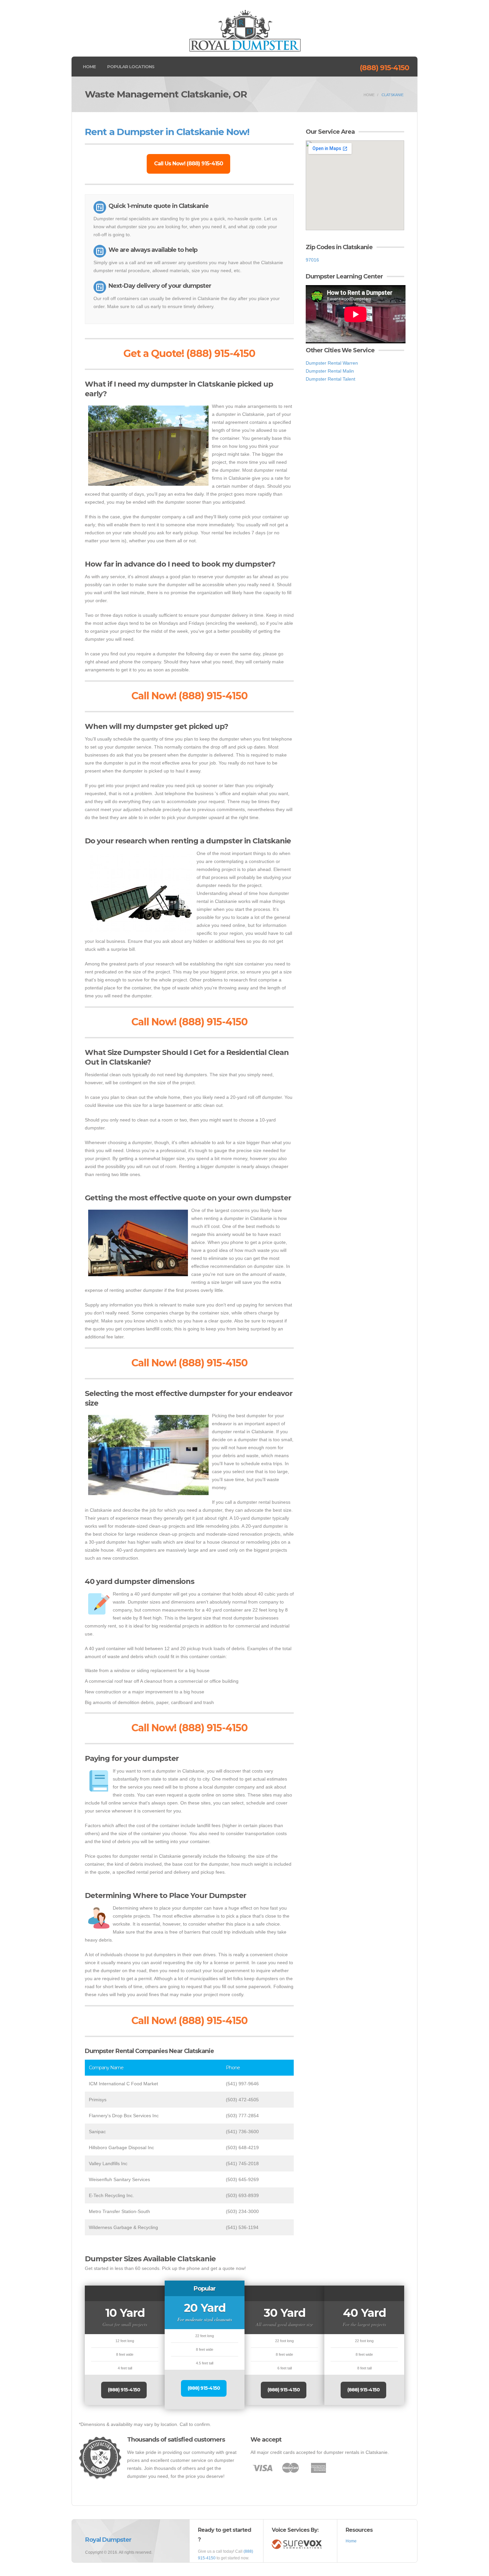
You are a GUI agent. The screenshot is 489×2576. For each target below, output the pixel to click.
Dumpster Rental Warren (332, 363)
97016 (312, 260)
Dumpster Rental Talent (330, 379)
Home (89, 67)
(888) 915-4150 (384, 68)
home (369, 95)
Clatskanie (393, 95)
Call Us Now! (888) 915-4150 (188, 164)
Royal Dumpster (108, 2540)
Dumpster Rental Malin (330, 371)
